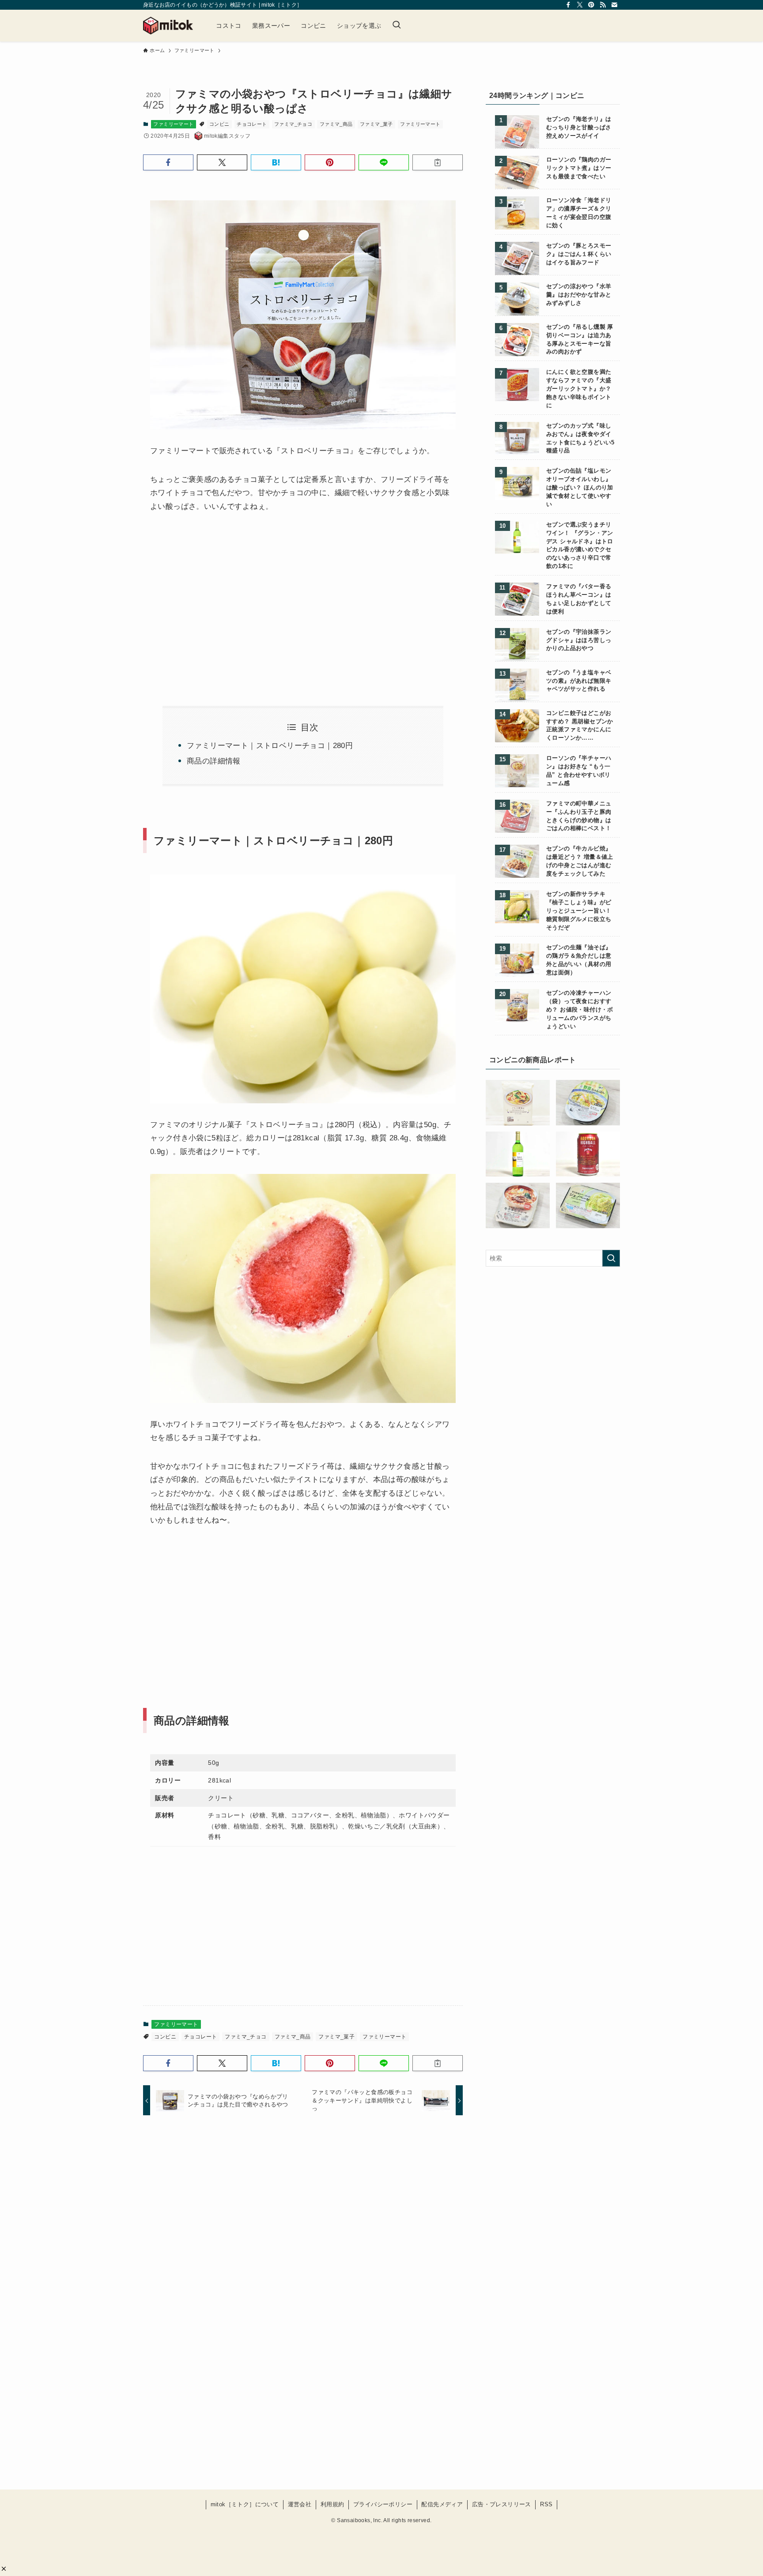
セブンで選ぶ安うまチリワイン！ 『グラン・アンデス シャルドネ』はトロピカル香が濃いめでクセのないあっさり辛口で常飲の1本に (580, 545)
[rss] (603, 5)
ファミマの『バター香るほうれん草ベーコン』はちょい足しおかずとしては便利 (579, 599)
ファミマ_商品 (336, 124)
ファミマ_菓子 (376, 124)
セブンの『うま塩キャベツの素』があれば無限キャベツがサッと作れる (579, 681)
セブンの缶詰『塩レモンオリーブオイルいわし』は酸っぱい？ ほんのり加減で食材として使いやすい (580, 488)
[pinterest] (591, 5)
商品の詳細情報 (214, 761)
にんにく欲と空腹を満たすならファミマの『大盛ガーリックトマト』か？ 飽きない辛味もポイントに (579, 389)
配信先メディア (442, 2504)
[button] (4, 2569)
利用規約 (332, 2504)
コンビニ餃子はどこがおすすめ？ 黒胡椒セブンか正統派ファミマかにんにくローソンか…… (580, 726)
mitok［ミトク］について (245, 2504)
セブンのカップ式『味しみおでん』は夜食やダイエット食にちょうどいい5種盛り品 (580, 438)
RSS (546, 2504)
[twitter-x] (580, 5)
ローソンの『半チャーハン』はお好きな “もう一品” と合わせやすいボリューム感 (579, 771)
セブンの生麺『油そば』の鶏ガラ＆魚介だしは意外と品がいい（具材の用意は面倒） (579, 960)
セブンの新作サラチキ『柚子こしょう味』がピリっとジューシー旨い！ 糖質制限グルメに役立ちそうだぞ (579, 911)
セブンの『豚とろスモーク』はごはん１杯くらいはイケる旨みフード (579, 254)
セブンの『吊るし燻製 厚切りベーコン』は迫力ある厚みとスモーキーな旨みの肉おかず (580, 340)
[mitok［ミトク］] (168, 26)
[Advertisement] (224, 599)
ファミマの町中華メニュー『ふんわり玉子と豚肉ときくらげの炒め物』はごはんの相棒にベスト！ (579, 816)
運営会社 (300, 2504)
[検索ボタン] (397, 26)
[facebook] (568, 5)
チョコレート (252, 124)
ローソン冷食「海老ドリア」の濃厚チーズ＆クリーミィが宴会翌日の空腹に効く (579, 213)
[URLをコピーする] (438, 162)
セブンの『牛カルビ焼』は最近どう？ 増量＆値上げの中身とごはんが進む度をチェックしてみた (580, 861)
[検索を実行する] (611, 1258)
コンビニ (219, 124)
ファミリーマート (173, 124)
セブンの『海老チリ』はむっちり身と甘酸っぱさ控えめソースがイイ (579, 128)
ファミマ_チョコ (293, 124)
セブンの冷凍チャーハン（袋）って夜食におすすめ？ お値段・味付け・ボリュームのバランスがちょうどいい (580, 1010)
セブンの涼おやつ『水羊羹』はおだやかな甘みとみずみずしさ (579, 295)
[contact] (614, 5)
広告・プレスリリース (502, 2504)
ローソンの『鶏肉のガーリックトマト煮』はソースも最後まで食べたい (579, 168)
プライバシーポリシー (383, 2504)
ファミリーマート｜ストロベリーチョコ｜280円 (270, 746)
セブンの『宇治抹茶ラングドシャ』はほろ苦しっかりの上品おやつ (579, 640)
